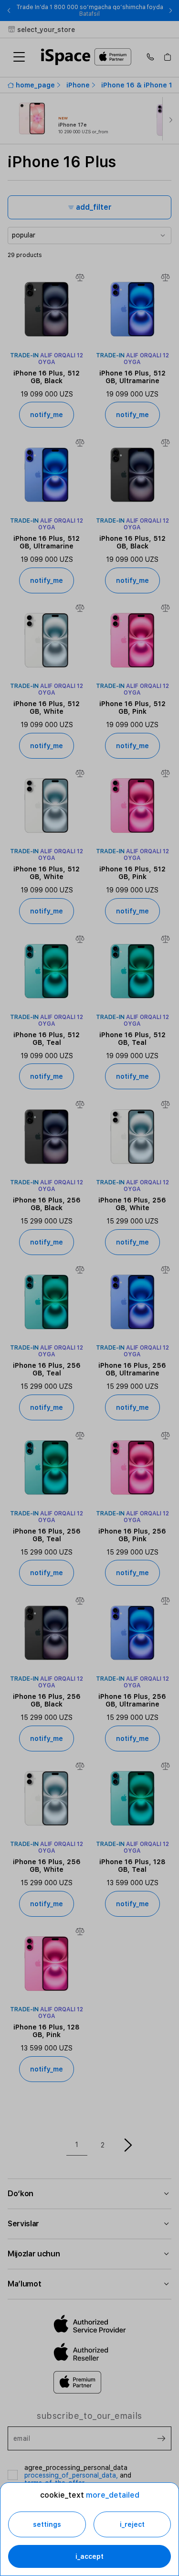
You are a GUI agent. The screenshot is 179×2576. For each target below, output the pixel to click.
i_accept (89, 2556)
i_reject (132, 2524)
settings (47, 2524)
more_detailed (113, 2495)
